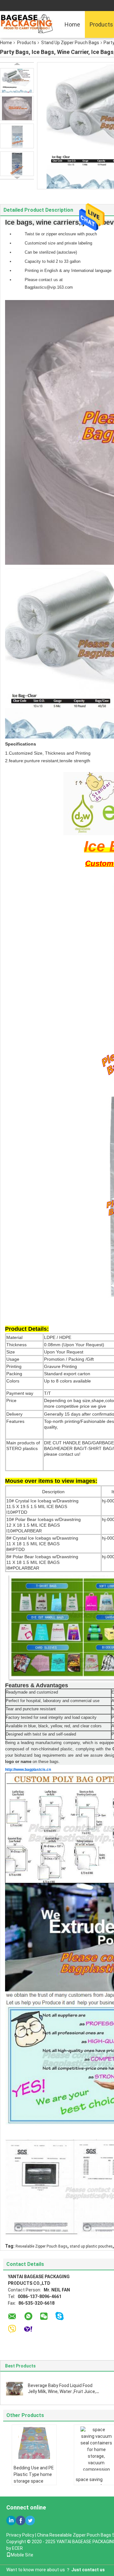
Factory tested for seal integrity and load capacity (51, 1717)
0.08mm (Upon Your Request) (74, 1345)
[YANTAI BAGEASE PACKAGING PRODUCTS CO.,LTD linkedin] (11, 2520)
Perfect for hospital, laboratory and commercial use (53, 1701)
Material (14, 1337)
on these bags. (46, 1762)
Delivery (14, 1414)
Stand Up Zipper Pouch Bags (70, 43)
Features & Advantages (37, 1685)
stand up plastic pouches (91, 2246)
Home (72, 24)
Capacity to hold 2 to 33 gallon (53, 261)
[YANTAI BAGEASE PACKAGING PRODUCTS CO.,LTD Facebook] (21, 2520)
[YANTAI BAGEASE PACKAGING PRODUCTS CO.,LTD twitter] (30, 2520)
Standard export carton (67, 1374)
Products (27, 43)
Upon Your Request (64, 1352)
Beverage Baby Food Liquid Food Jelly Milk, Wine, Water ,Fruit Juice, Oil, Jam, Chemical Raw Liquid (62, 2391)
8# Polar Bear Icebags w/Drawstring (42, 1557)
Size (11, 1352)
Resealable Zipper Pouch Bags (41, 2246)
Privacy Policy (20, 2535)
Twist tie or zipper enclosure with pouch (61, 234)
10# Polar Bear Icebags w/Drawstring (44, 1519)
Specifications (21, 744)
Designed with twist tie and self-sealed (41, 1734)
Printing (14, 1366)
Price (11, 1400)
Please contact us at (44, 280)
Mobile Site (22, 2555)
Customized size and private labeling (58, 243)
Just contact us (88, 2570)
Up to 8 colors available (67, 1381)
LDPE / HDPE (58, 1337)
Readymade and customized (32, 1692)
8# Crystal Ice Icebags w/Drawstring (42, 1538)
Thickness (16, 1345)
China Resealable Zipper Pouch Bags (74, 2535)
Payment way (20, 1393)
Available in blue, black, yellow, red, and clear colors (54, 1726)
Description (53, 1492)
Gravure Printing (60, 1366)
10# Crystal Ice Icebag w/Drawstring (42, 1501)
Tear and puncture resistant (31, 1709)
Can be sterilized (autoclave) (51, 252)
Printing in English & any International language (68, 271)
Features (15, 1421)
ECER (17, 2548)
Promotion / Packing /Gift (69, 1359)
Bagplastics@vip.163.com (49, 287)
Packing (14, 1374)
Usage (13, 1359)
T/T (47, 1393)
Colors (13, 1381)
